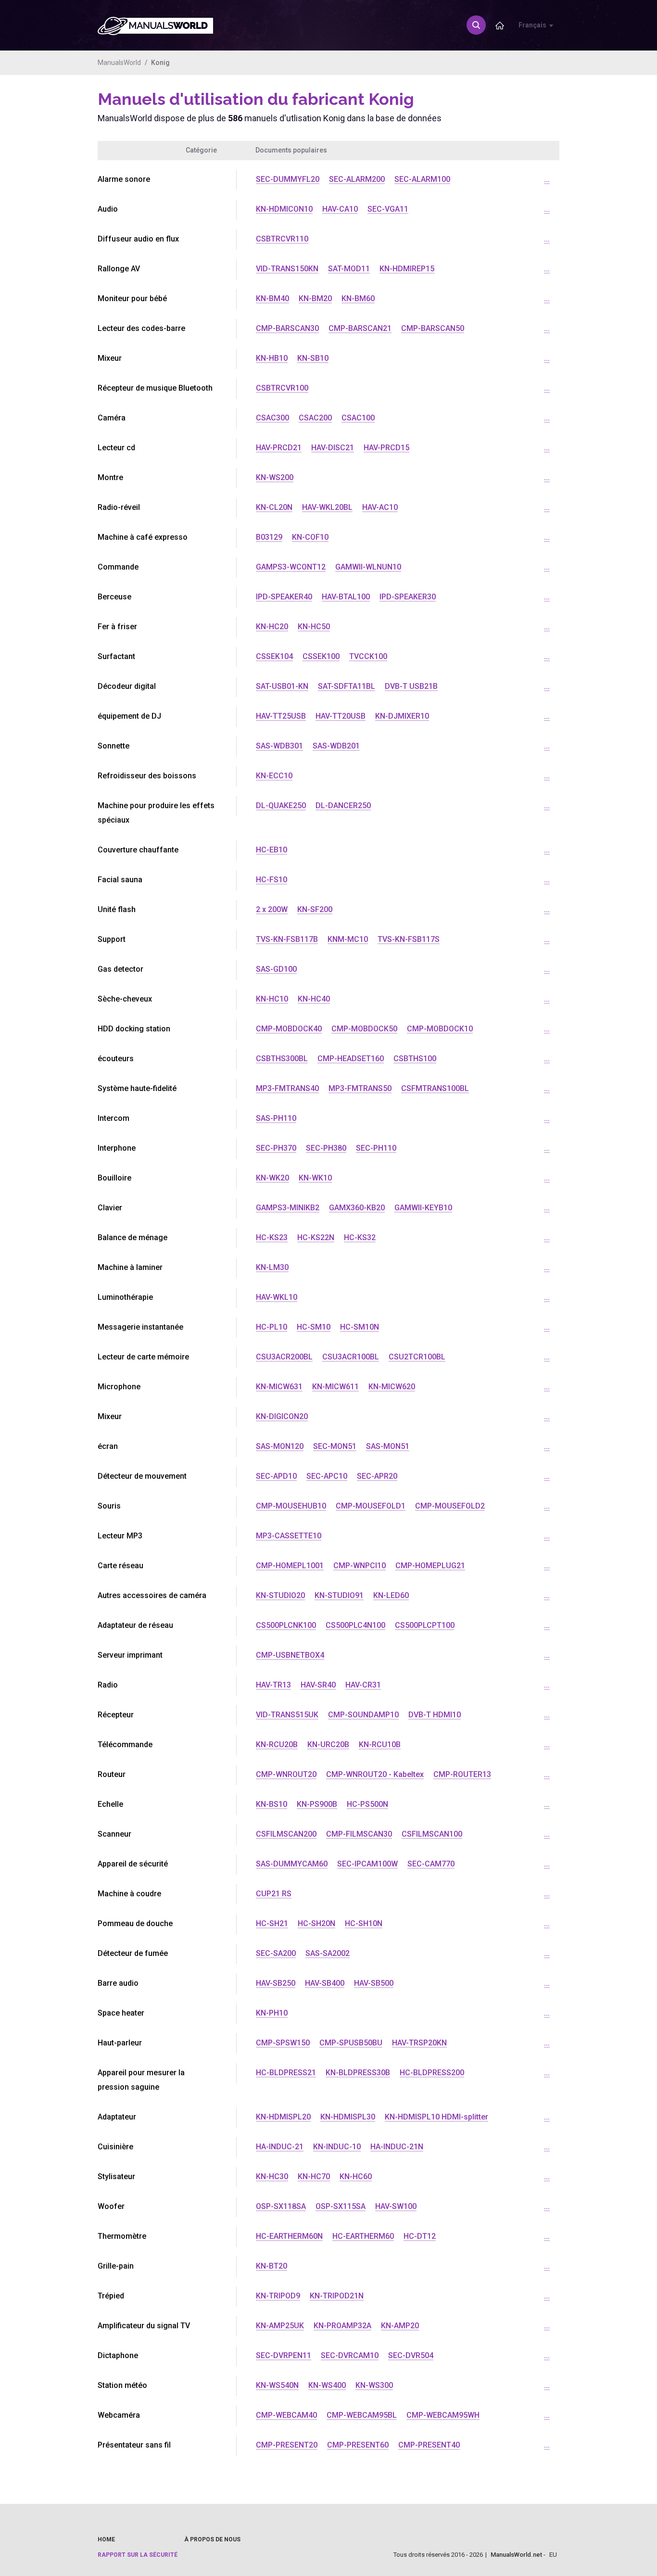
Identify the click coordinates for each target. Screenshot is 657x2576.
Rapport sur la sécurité (138, 2555)
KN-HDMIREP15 (407, 269)
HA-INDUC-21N (397, 2147)
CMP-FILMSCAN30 (359, 1834)
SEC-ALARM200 (357, 179)
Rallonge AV (119, 269)
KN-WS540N (277, 2385)
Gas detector (120, 969)
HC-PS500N (367, 1804)
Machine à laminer (130, 1267)
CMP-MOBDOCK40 (289, 1029)
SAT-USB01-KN (282, 686)
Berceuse (114, 597)
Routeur (112, 1774)
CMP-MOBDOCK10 (440, 1029)
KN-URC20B (328, 1745)
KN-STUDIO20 (280, 1595)
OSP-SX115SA (341, 2206)
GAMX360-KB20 (357, 1208)
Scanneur (114, 1834)
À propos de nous (212, 2539)
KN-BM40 (272, 298)
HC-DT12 (420, 2236)
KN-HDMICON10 (284, 209)
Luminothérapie (125, 1297)
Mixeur (110, 358)
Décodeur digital (127, 686)
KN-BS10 (272, 1804)
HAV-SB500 (374, 1983)
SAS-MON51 (388, 1446)
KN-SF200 (315, 909)
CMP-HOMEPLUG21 (430, 1566)
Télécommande (125, 1745)
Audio (108, 209)
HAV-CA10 (340, 209)
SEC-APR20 (377, 1476)
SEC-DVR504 (411, 2355)
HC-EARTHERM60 (363, 2236)
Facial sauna (120, 880)
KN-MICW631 (279, 1387)
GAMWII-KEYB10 (423, 1208)
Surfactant (116, 656)
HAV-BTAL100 (346, 597)
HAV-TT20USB (341, 716)
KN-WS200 (275, 477)
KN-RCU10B (380, 1745)
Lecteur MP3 (120, 1536)
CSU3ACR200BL (284, 1357)
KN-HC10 (272, 999)
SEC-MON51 (335, 1446)
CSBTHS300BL (282, 1059)
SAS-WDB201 (336, 746)
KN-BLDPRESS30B (358, 2073)
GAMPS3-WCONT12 (291, 567)
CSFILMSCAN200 (286, 1834)
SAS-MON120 (280, 1446)
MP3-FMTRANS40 (287, 1088)
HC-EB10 (272, 850)
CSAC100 (358, 418)
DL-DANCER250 (343, 806)
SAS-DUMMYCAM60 (292, 1864)
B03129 (269, 537)
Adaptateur (117, 2117)
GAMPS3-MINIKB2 (288, 1208)
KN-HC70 (314, 2176)
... (547, 179)
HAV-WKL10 (277, 1297)
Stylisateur (116, 2176)
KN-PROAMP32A (342, 2326)
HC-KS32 (360, 1237)
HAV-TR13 (273, 1685)
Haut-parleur (120, 2043)
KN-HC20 (272, 627)
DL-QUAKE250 (281, 806)
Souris (109, 1506)
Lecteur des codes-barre (141, 328)
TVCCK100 (368, 656)
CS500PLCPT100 (425, 1625)
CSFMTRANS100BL (435, 1088)
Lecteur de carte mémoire (143, 1357)
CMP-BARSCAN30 (287, 328)
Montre (110, 477)
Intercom (114, 1118)
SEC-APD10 (276, 1476)
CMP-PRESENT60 (358, 2445)
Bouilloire (114, 1178)
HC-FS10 (272, 880)
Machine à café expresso (143, 537)
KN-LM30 (272, 1267)
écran (108, 1446)
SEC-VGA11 (388, 209)
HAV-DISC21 (333, 448)
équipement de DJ (129, 716)
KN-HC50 (314, 627)
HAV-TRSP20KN (419, 2043)
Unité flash (117, 909)
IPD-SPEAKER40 (284, 597)
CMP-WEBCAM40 (286, 2415)
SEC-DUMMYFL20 (288, 179)
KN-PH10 (272, 2013)
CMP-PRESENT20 (287, 2445)
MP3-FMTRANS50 (360, 1088)
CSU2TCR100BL (417, 1357)
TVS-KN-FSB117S (409, 939)
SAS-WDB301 (279, 746)
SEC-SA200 (276, 1953)
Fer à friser (117, 627)
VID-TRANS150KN (287, 269)
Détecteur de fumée (133, 1953)
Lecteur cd (116, 448)
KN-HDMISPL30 (348, 2117)
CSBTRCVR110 (282, 239)
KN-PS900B (317, 1804)
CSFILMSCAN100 (432, 1834)
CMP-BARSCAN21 (360, 328)
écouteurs (116, 1059)
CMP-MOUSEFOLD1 (371, 1506)
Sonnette (114, 746)
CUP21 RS (274, 1894)
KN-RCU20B (277, 1745)
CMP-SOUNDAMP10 (363, 1715)
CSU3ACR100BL (351, 1357)
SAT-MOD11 (349, 269)
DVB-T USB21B (411, 686)
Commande (118, 567)
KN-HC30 (272, 2176)
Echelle (110, 1804)
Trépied (111, 2296)
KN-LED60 (391, 1595)
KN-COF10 (310, 537)
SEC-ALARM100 (422, 179)
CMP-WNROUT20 (286, 1774)
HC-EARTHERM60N (289, 2236)
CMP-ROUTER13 (462, 1774)
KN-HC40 (314, 999)
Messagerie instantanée (140, 1327)
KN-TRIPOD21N (337, 2296)
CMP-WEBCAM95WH (443, 2415)
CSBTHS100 (415, 1059)
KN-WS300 (374, 2385)
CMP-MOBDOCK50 (364, 1029)
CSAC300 (272, 418)
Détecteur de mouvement (142, 1476)
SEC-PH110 (376, 1148)
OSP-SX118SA (281, 2206)
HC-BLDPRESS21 (286, 2073)
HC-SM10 (314, 1327)
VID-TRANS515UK (287, 1715)
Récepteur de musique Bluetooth (155, 388)
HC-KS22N (316, 1237)
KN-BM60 (358, 298)
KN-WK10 (315, 1178)
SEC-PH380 (326, 1148)
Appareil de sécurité (133, 1864)
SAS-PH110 (276, 1118)
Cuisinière (115, 2147)
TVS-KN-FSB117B (287, 939)
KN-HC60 (356, 2176)
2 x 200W (272, 909)
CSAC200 (315, 418)
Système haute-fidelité (137, 1088)
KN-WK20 (272, 1178)
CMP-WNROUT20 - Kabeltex (375, 1774)
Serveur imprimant (130, 1655)
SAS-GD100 (276, 969)
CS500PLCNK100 (286, 1625)
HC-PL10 (272, 1327)
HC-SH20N (316, 1923)
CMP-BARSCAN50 (433, 328)
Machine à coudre (129, 1894)
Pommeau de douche (135, 1923)
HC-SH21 (272, 1923)
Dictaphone (118, 2355)
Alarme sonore (124, 179)
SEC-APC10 (327, 1476)
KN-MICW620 (392, 1387)
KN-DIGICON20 (282, 1416)
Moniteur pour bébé (132, 298)
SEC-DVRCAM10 (350, 2355)
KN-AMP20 (400, 2326)
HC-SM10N (360, 1327)
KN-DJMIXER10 (402, 716)
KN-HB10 (272, 358)
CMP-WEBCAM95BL (362, 2415)
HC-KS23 (272, 1237)
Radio (108, 1685)
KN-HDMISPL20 (283, 2117)
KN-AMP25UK (280, 2326)
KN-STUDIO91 (339, 1595)
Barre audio (118, 1983)
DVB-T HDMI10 (435, 1715)
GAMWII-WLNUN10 (368, 567)
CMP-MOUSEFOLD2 (450, 1506)
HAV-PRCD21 (279, 448)
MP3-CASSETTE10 (289, 1536)
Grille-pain (116, 2266)
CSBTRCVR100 (282, 388)
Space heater (121, 2013)
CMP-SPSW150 (283, 2043)
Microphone (119, 1387)
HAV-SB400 (325, 1983)
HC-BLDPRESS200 (432, 2073)
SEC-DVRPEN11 (284, 2355)
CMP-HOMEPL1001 (290, 1566)
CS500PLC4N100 (355, 1625)
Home (106, 2539)
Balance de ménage (133, 1237)
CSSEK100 (321, 656)
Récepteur (116, 1715)
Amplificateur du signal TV (144, 2326)
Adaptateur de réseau (135, 1625)
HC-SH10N (364, 1923)
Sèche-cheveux (125, 999)
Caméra (112, 418)
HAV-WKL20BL (327, 507)
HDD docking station (134, 1029)
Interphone (117, 1148)
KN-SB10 (313, 358)
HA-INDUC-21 (280, 2147)
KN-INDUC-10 (337, 2147)
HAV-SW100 (396, 2206)
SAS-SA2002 (328, 1953)
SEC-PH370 (276, 1148)
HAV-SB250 (276, 1983)
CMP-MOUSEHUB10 (291, 1506)
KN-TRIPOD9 (278, 2296)
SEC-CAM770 (431, 1864)
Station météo (122, 2385)
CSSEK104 (274, 656)
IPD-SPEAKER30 (408, 597)
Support (112, 939)
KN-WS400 (327, 2385)
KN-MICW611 (335, 1387)
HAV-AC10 (380, 507)
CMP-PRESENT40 (429, 2445)
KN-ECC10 (274, 776)
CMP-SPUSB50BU (351, 2043)
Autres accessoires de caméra (152, 1595)
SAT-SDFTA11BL (347, 686)
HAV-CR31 (363, 1685)
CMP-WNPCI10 (360, 1566)
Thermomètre (122, 2236)
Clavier (110, 1208)
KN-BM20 (315, 298)
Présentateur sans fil (134, 2445)
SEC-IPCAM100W (367, 1864)
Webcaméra (119, 2415)
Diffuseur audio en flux (138, 239)
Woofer (111, 2206)
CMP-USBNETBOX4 (290, 1655)
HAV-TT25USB (281, 716)
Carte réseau (120, 1566)
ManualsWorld (119, 63)
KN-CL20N (274, 507)
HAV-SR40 (318, 1685)
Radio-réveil (119, 507)
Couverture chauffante (138, 850)
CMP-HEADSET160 (351, 1059)
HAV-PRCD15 (386, 448)
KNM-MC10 (348, 939)
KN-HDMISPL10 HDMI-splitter (436, 2117)
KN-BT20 (272, 2266)
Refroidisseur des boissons (147, 776)
